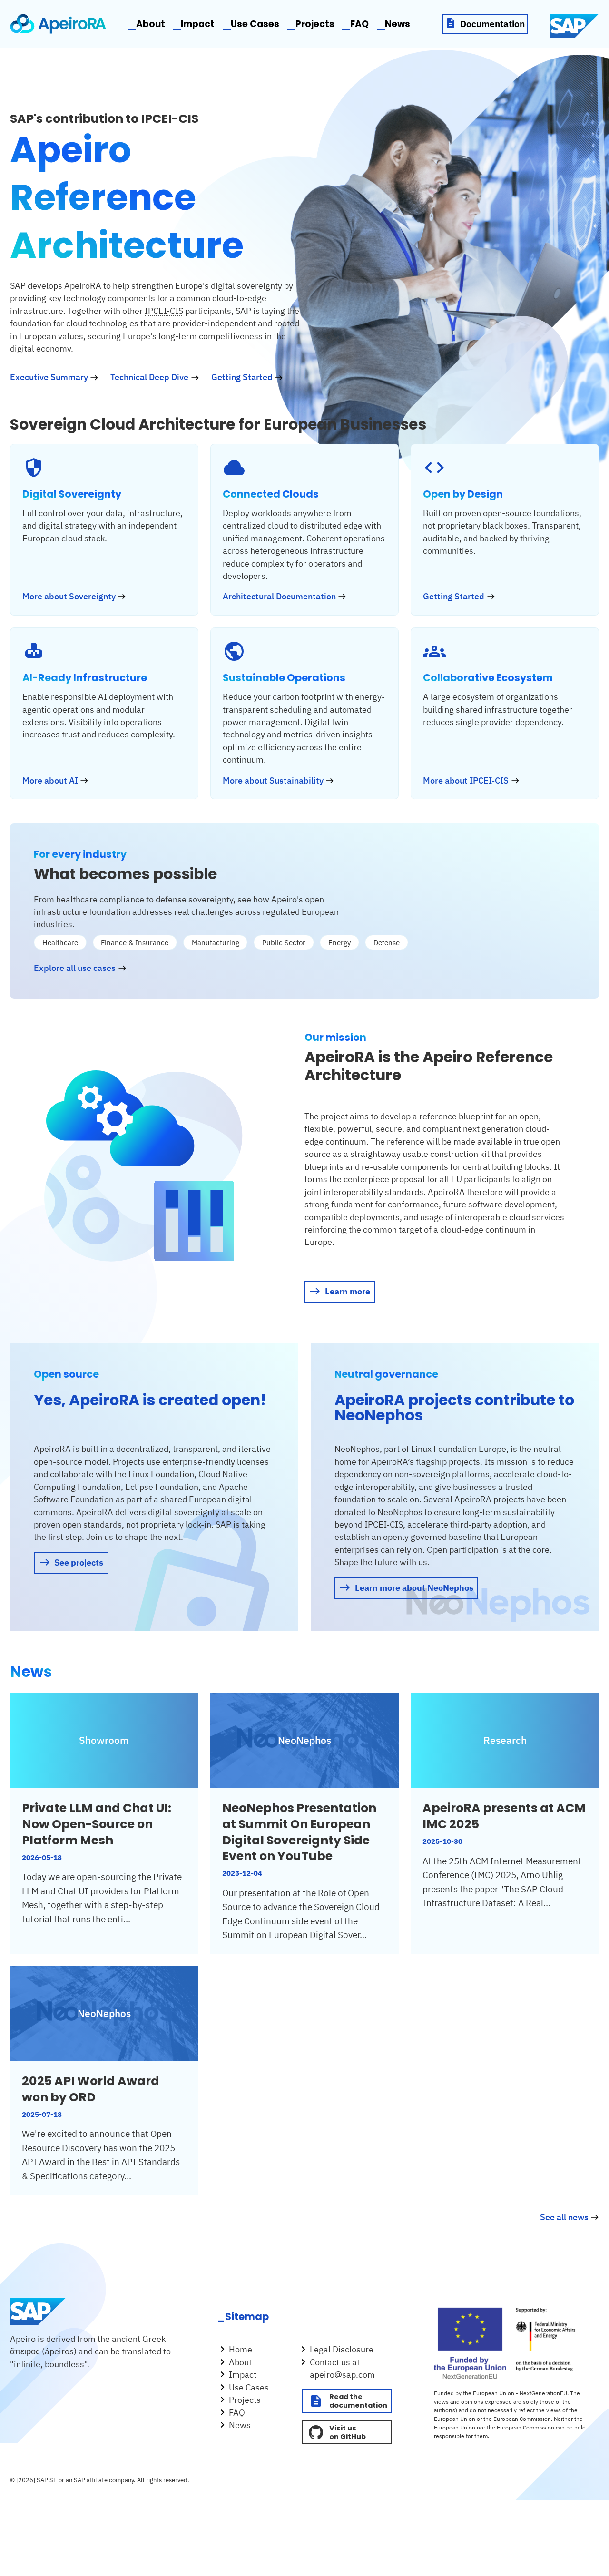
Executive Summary (49, 377)
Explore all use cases (75, 968)
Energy (339, 943)
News (398, 24)
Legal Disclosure (342, 2349)
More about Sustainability (273, 780)
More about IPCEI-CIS (466, 780)
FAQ (359, 24)
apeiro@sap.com (342, 2375)
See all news (564, 2217)
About (151, 24)
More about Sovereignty (69, 596)
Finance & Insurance (135, 943)
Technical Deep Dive (149, 377)
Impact (198, 24)
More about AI (50, 780)
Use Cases (255, 24)
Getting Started (242, 377)
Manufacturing (216, 943)
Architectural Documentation (279, 596)
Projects (315, 24)
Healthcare (60, 943)
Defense (387, 943)
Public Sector (284, 943)
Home (241, 2349)
